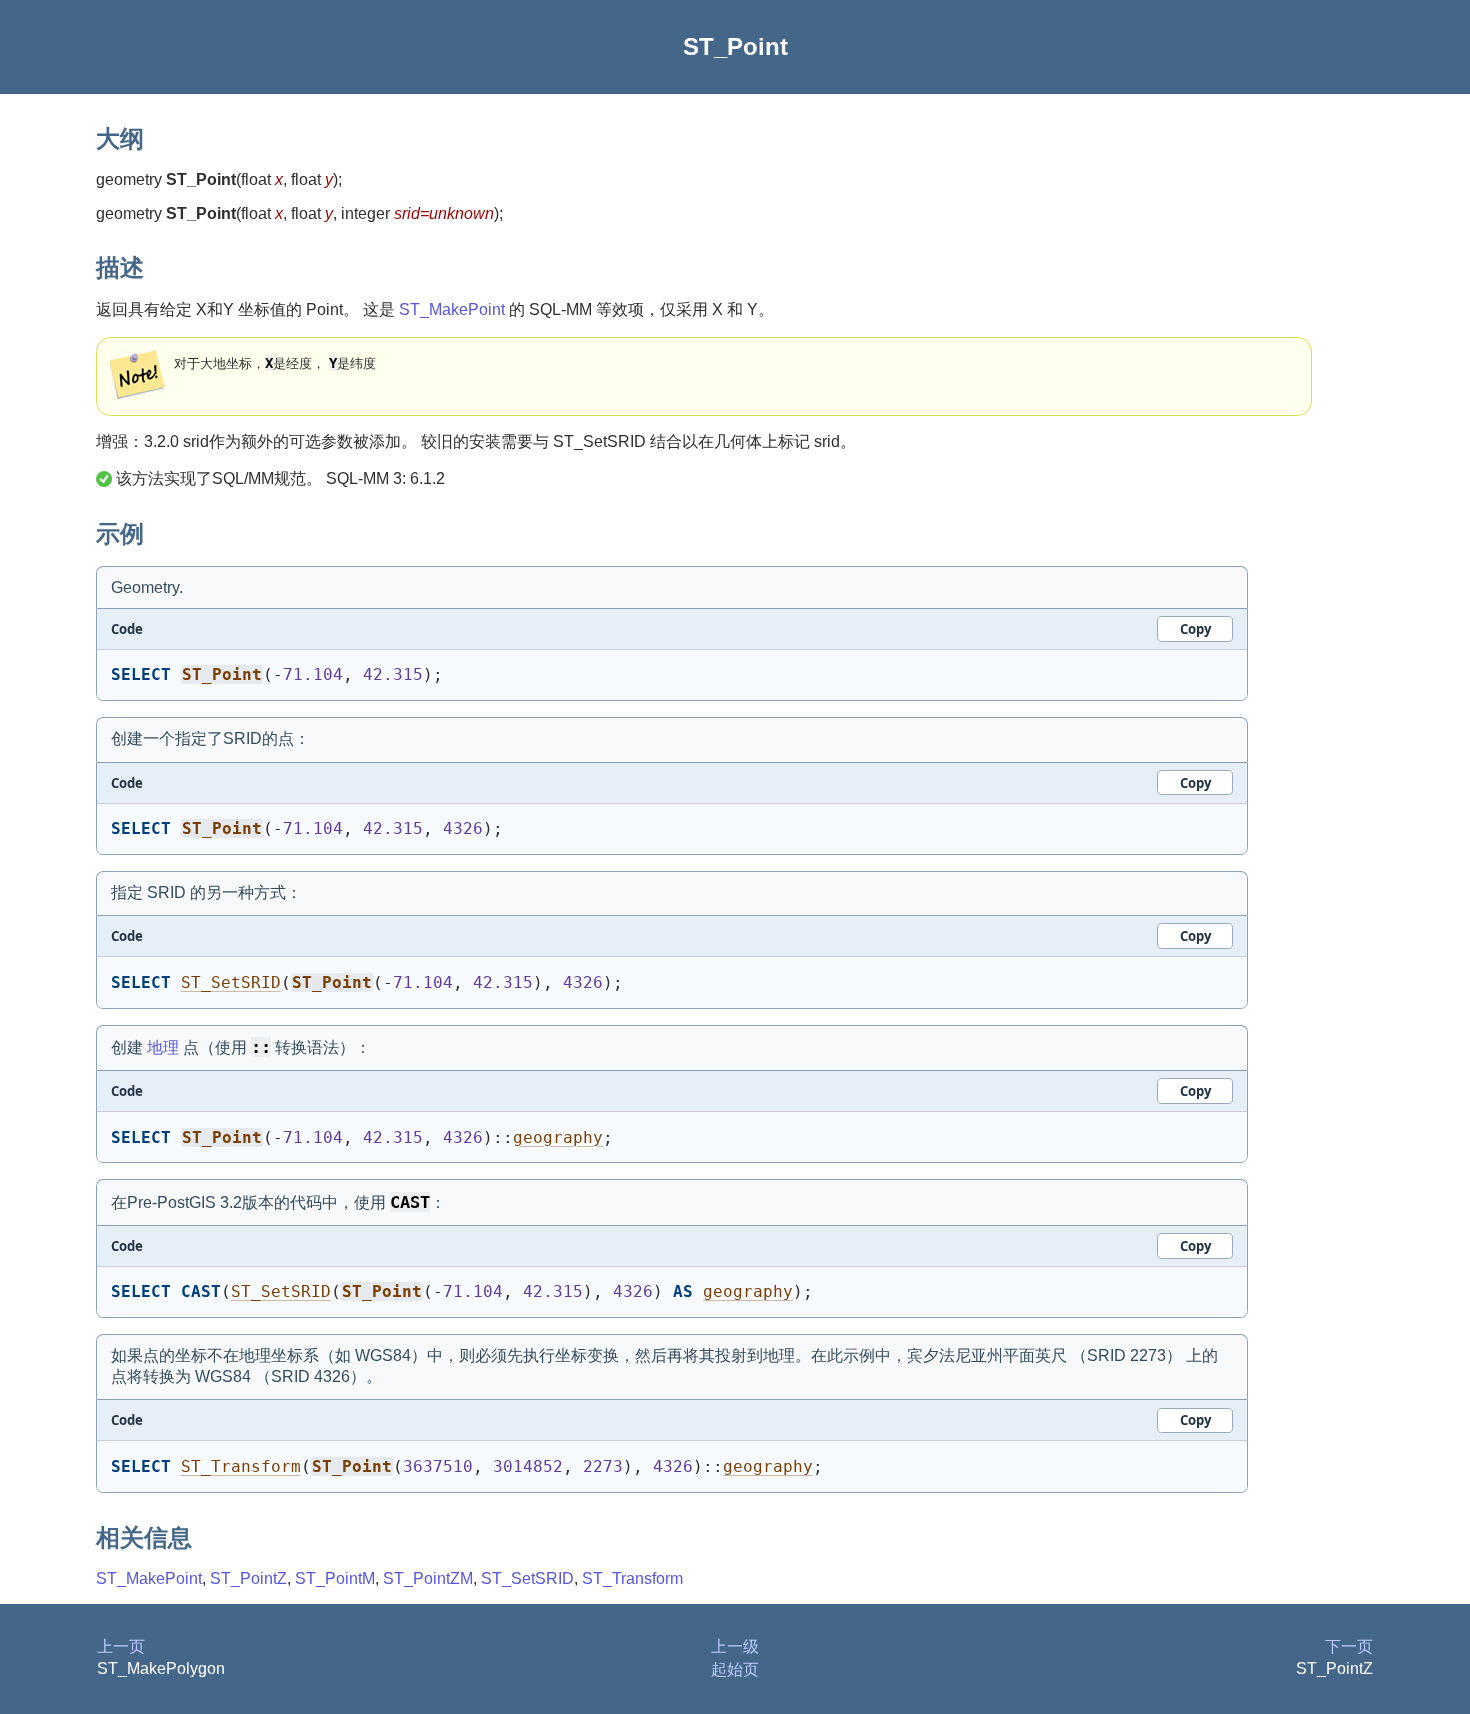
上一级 (735, 1646)
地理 (163, 1047)
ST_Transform (241, 1466)
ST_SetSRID (231, 982)
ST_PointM (335, 1578)
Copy (1195, 629)
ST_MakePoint (452, 309)
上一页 (121, 1646)
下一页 (1349, 1646)
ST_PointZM (428, 1578)
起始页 (735, 1669)
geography (558, 1137)
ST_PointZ (248, 1578)
